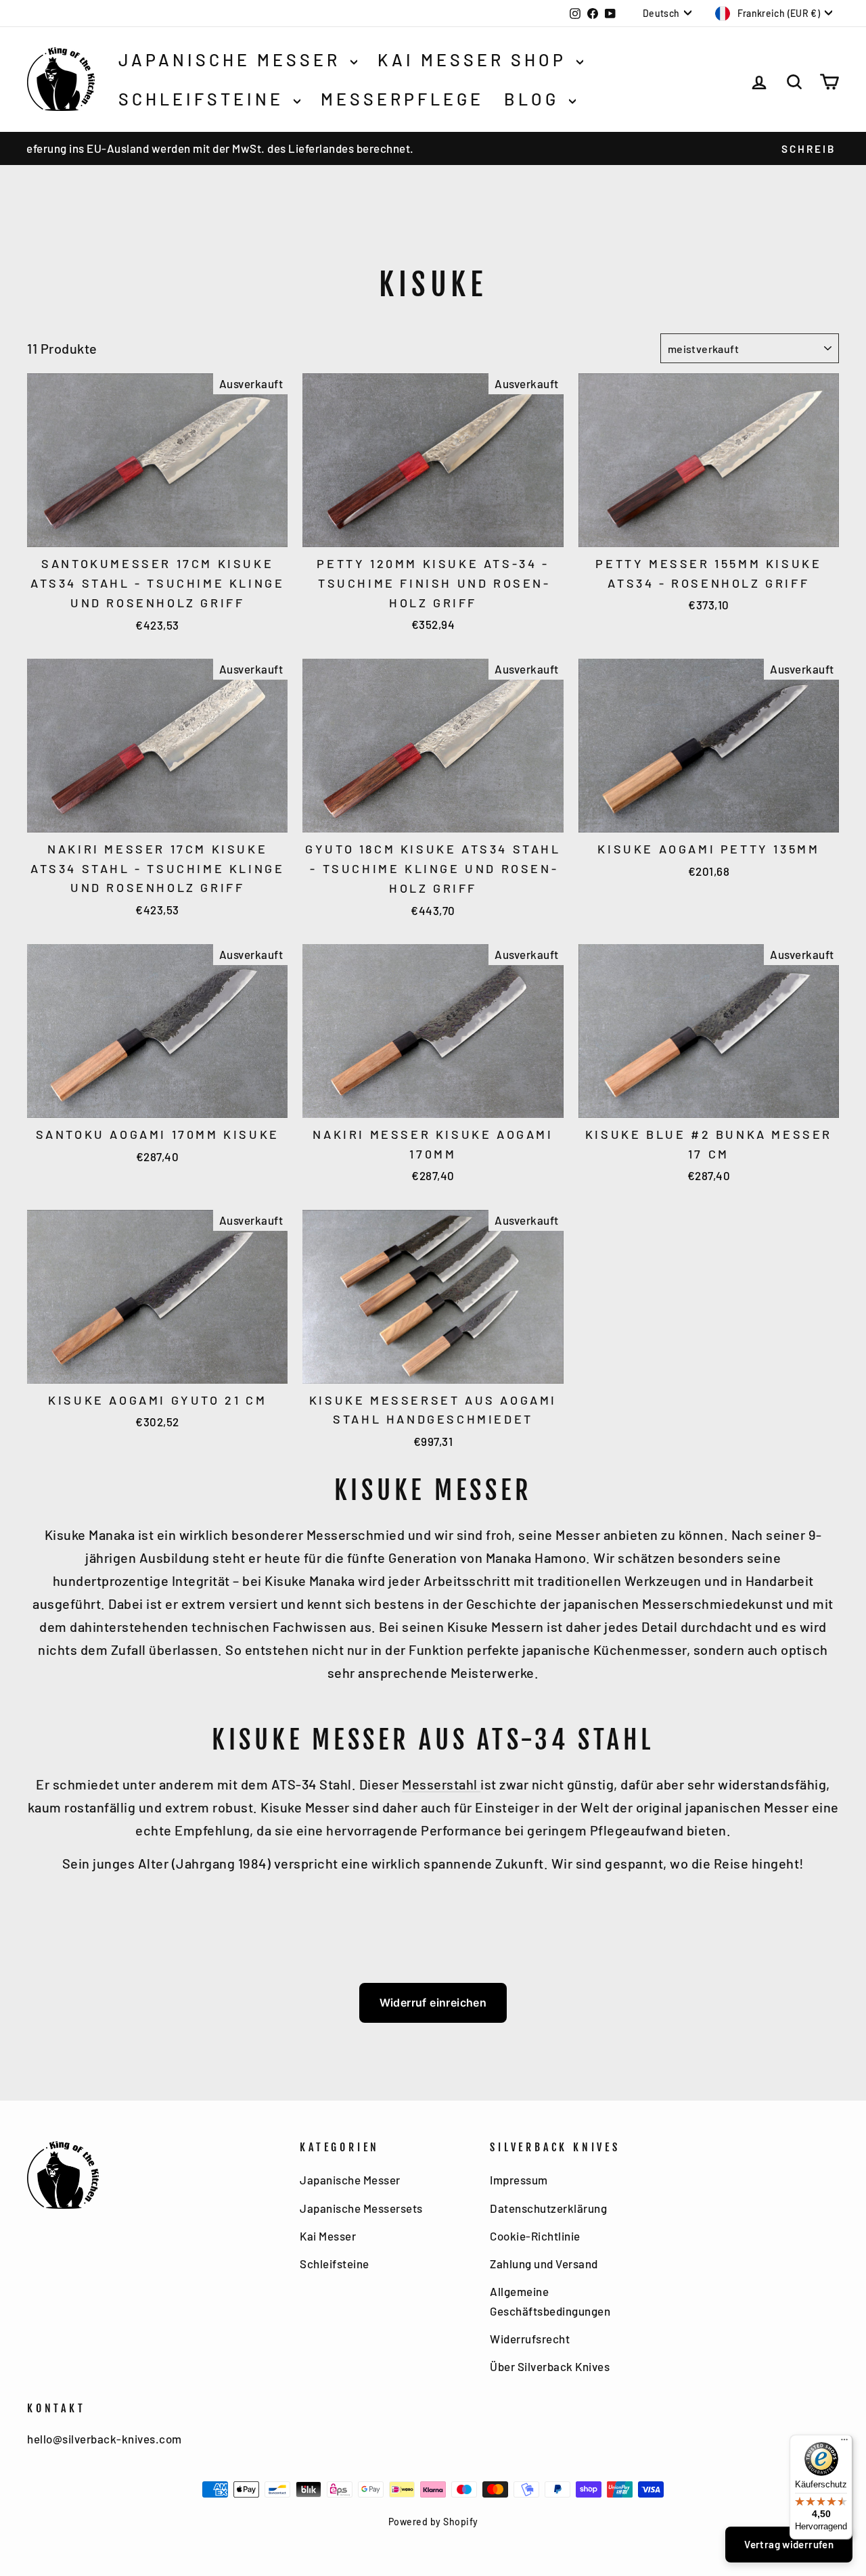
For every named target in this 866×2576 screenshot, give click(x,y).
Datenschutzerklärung (548, 2208)
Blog (535, 99)
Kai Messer (328, 2236)
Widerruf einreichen (433, 2003)
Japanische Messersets (361, 2208)
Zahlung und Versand (544, 2264)
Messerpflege (402, 99)
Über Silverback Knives (550, 2366)
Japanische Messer (233, 60)
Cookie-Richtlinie (535, 2236)
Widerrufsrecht (530, 2339)
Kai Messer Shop (475, 60)
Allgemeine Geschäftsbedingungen (550, 2301)
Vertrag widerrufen (789, 2544)
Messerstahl (441, 1784)
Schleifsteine (204, 99)
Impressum (519, 2180)
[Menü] (844, 2443)
